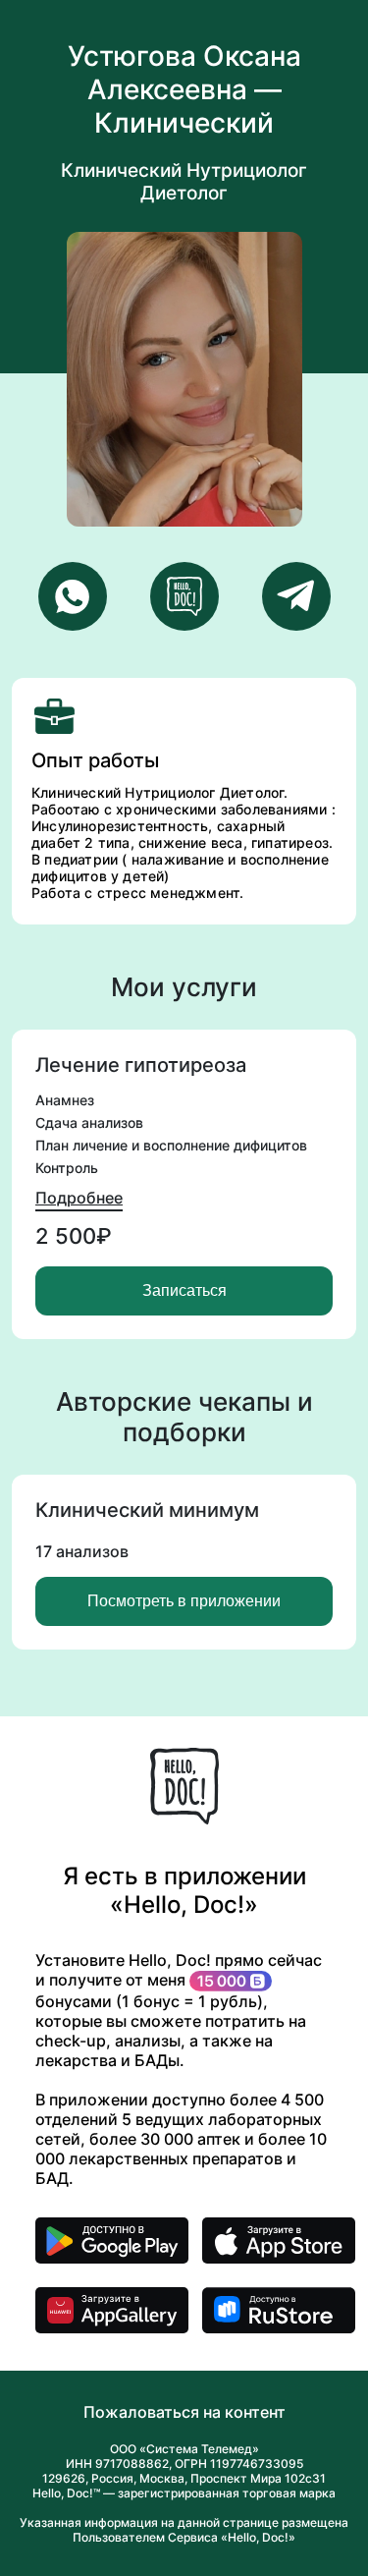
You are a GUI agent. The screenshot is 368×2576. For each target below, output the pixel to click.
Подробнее (79, 1198)
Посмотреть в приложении (184, 1601)
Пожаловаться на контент (184, 2412)
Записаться (184, 1290)
